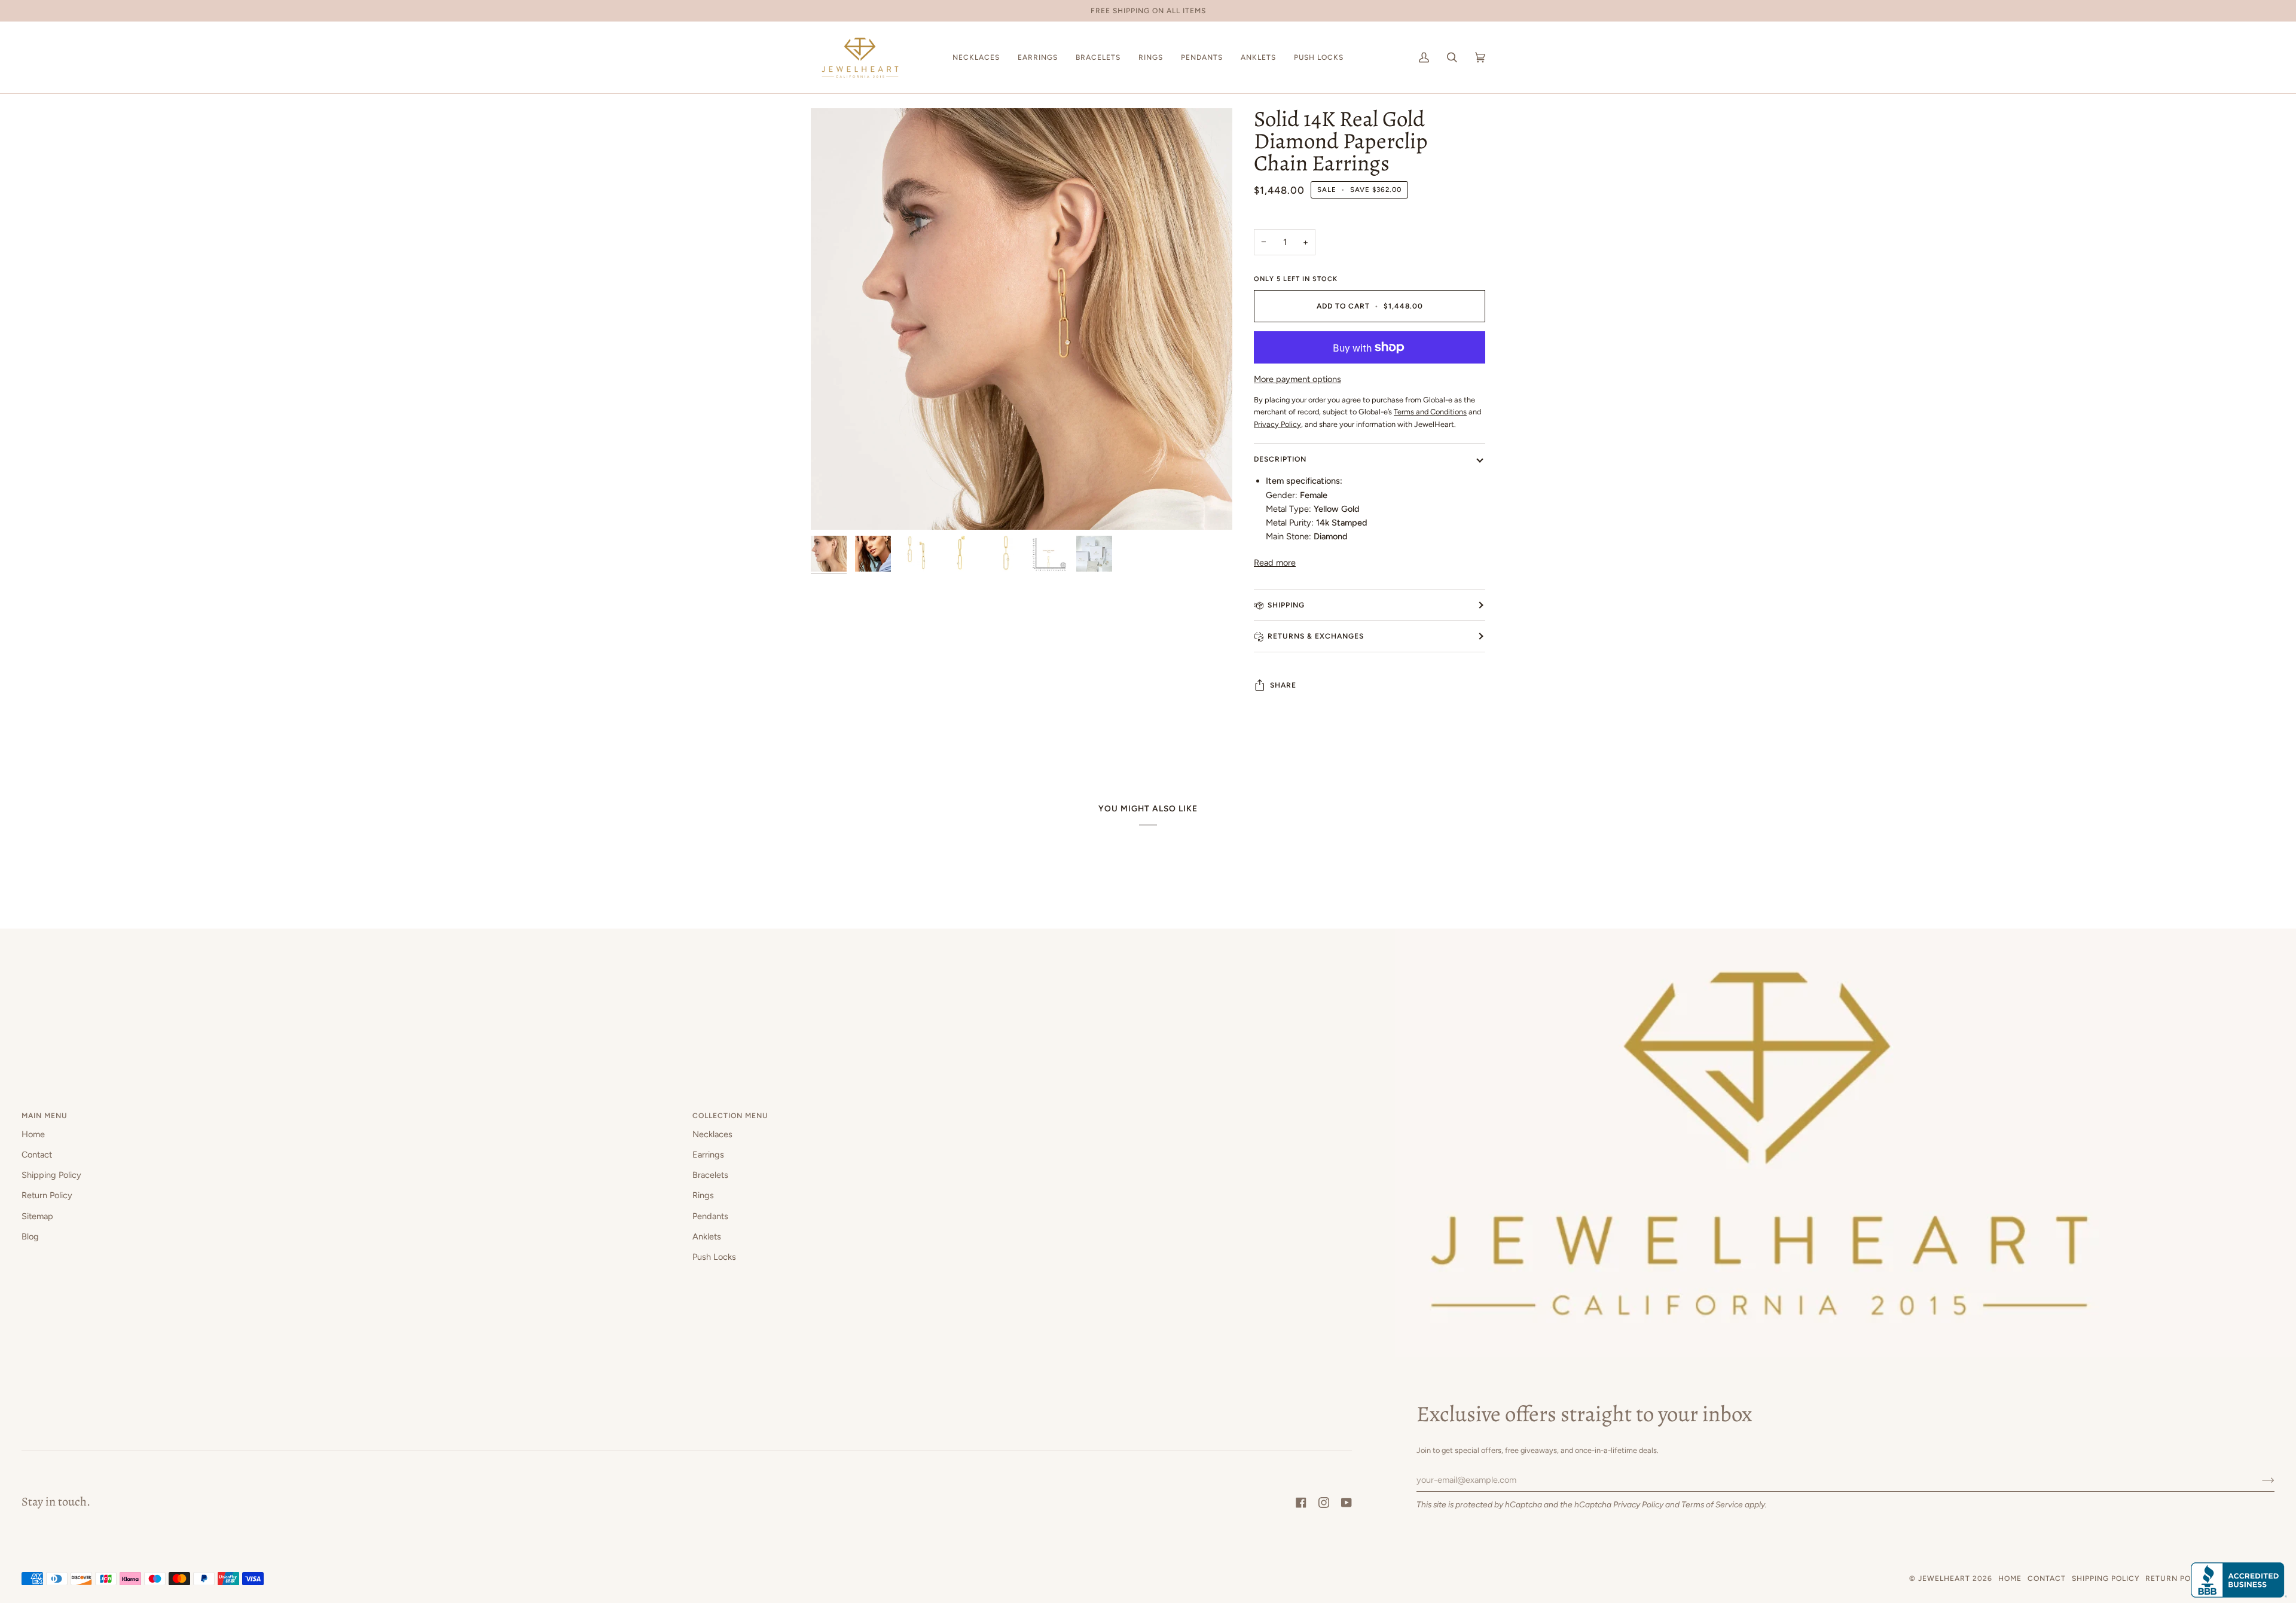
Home (33, 1134)
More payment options (1297, 379)
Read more (1275, 563)
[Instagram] (1324, 1503)
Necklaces (712, 1134)
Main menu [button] (45, 1115)
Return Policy (47, 1195)
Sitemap (37, 1216)
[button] (976, 57)
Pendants (710, 1216)
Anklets (707, 1236)
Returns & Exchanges (1316, 636)
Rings (703, 1195)
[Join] (2259, 1480)
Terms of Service (1712, 1504)
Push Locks (714, 1257)
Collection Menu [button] (730, 1115)
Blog (30, 1236)
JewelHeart (1944, 1578)
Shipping (1286, 605)
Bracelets (710, 1175)
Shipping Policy (51, 1175)
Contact (37, 1155)
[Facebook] (1301, 1503)
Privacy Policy (1638, 1504)
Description (1280, 459)
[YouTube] (1347, 1503)
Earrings (708, 1155)
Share (1283, 685)
